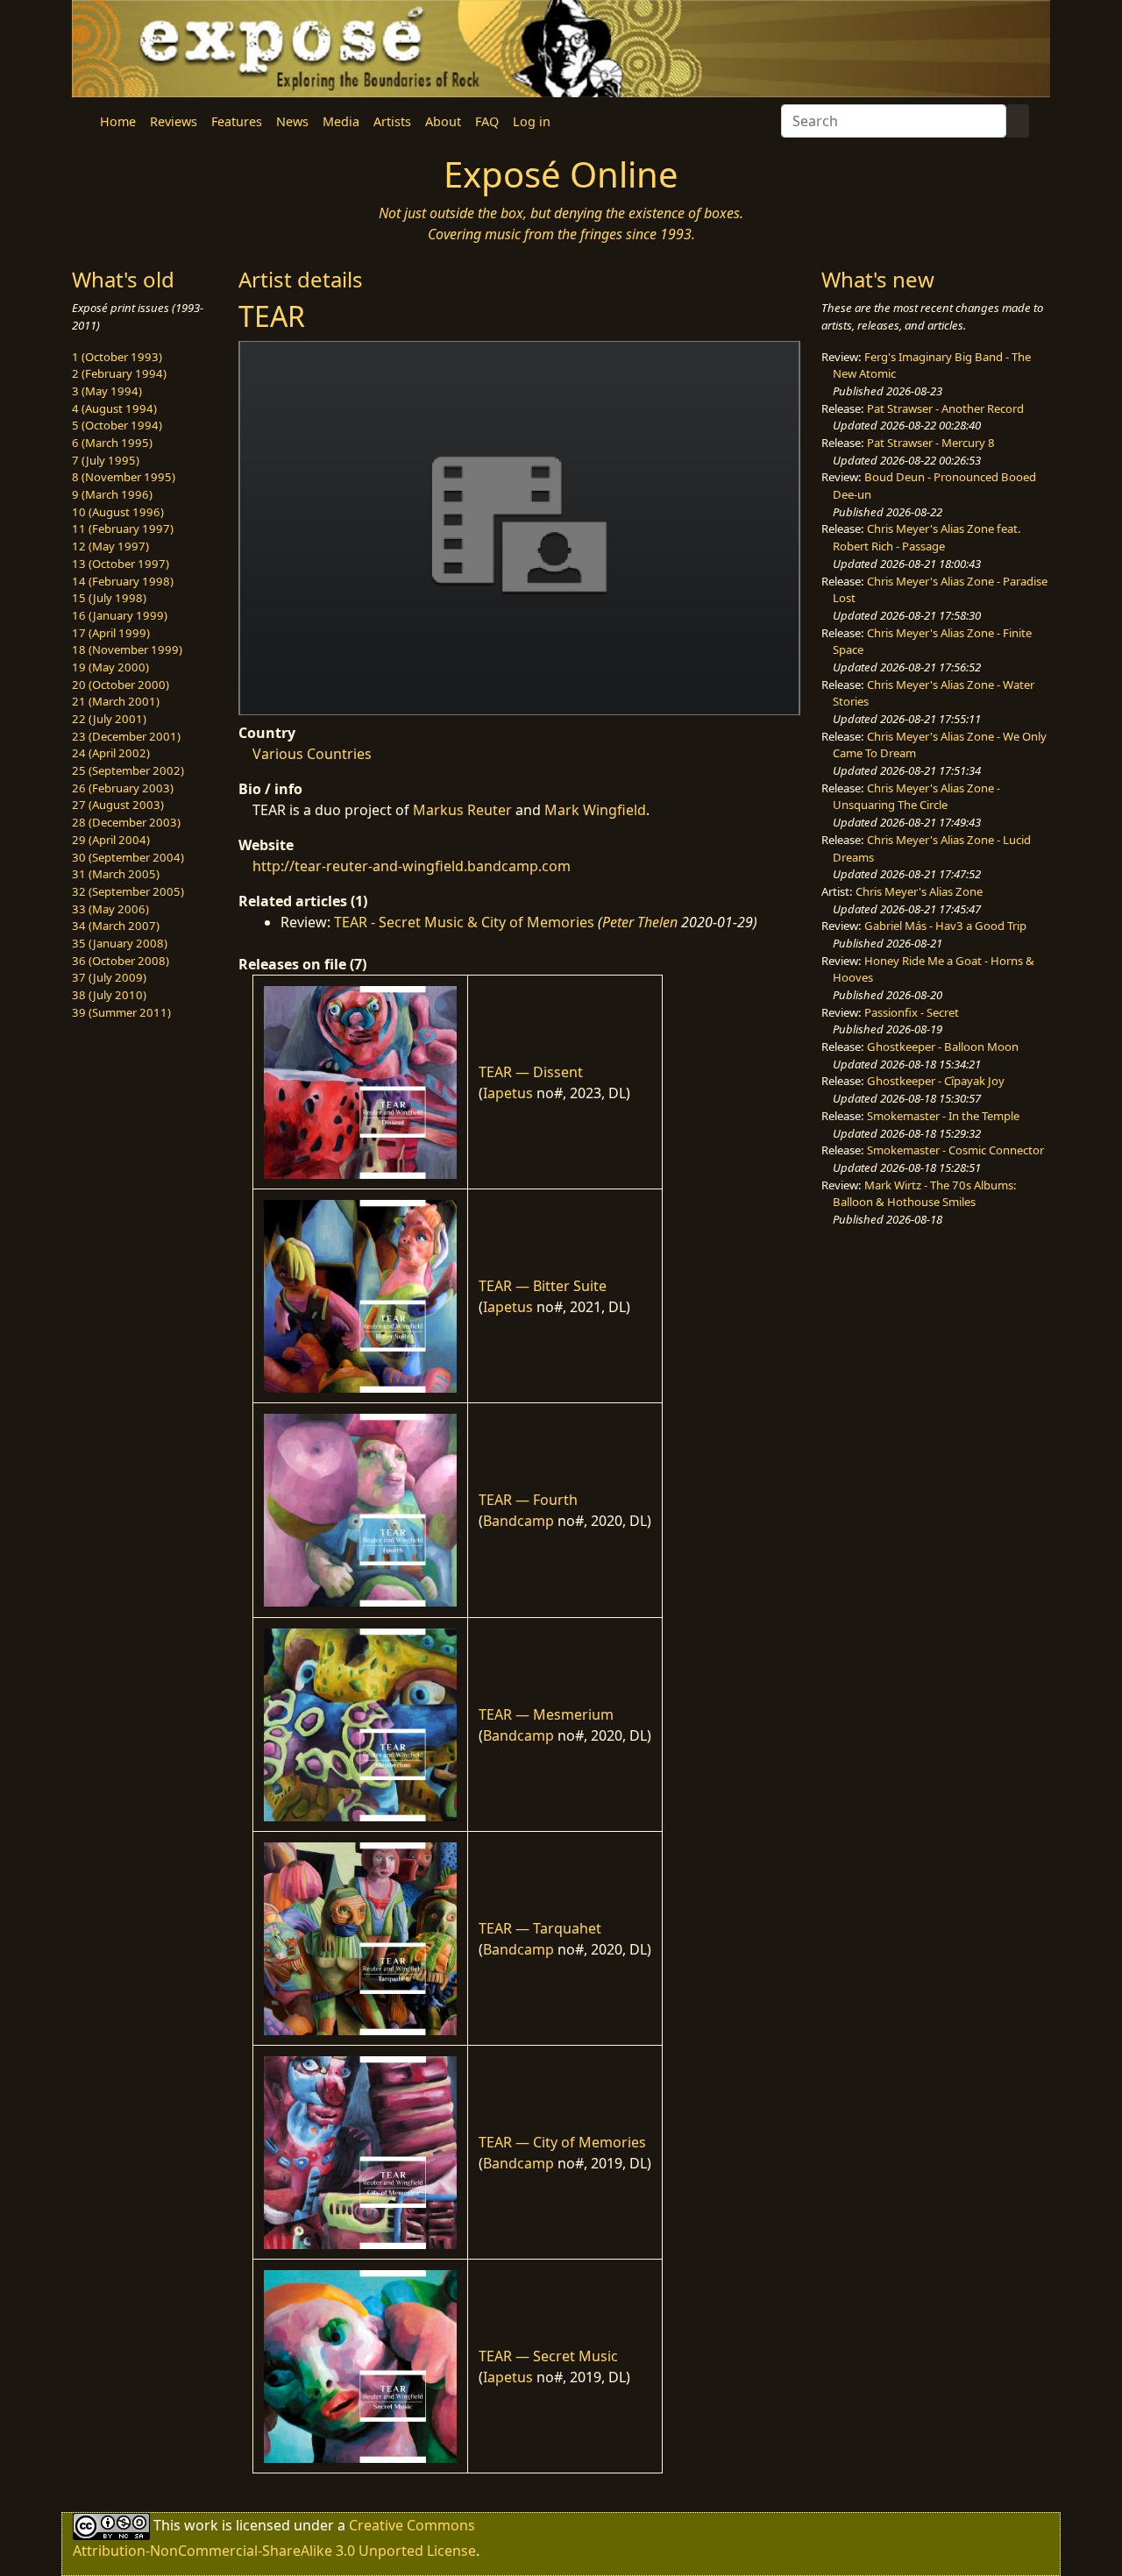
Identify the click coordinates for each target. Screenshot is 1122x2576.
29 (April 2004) (111, 840)
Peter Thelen (640, 922)
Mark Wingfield (595, 810)
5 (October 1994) (117, 425)
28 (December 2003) (126, 822)
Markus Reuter (462, 810)
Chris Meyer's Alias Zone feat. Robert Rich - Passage (927, 537)
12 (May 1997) (110, 546)
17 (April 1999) (111, 633)
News (292, 121)
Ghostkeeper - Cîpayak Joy (936, 1081)
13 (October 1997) (121, 564)
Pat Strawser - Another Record (945, 408)
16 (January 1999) (120, 615)
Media (341, 121)
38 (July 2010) (109, 995)
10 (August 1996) (118, 512)
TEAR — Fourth (528, 1500)
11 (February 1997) (123, 529)
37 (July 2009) (109, 977)
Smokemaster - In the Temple (943, 1116)
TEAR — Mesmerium (546, 1714)
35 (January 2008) (120, 943)
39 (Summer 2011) (121, 1012)
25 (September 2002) (128, 770)
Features (237, 121)
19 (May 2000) (110, 667)
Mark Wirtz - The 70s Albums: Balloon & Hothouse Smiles (925, 1194)
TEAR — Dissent (531, 1072)
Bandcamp (518, 1521)
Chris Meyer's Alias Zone (919, 891)
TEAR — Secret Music (548, 2356)
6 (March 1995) (112, 443)
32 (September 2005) (128, 891)
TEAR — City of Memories (562, 2142)
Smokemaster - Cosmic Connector (955, 1150)
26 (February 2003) (123, 788)
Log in (532, 121)
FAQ (487, 121)
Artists (392, 121)
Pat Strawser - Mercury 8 (931, 443)
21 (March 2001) (116, 701)
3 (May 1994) (107, 391)
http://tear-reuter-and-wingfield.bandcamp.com (412, 866)
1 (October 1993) (117, 357)
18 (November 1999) (127, 649)
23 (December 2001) (126, 736)
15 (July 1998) (109, 598)
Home (118, 121)
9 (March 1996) (112, 494)
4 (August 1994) (114, 408)
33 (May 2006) (110, 909)
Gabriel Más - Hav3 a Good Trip (945, 926)
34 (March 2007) (116, 926)
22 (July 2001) (109, 719)
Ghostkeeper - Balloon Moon (943, 1047)
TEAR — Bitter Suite (543, 1286)
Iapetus (508, 1093)
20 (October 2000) (121, 685)
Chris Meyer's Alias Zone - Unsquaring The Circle (916, 797)
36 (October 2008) (121, 961)
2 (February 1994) (119, 373)
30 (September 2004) (128, 857)
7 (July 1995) (106, 460)
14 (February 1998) (123, 581)
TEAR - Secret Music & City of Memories (464, 922)
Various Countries (312, 754)
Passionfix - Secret (912, 1012)
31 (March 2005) (116, 874)
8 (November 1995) (124, 477)
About (443, 121)
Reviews (174, 121)
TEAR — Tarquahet (540, 1928)
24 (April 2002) (111, 753)
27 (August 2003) (118, 805)
